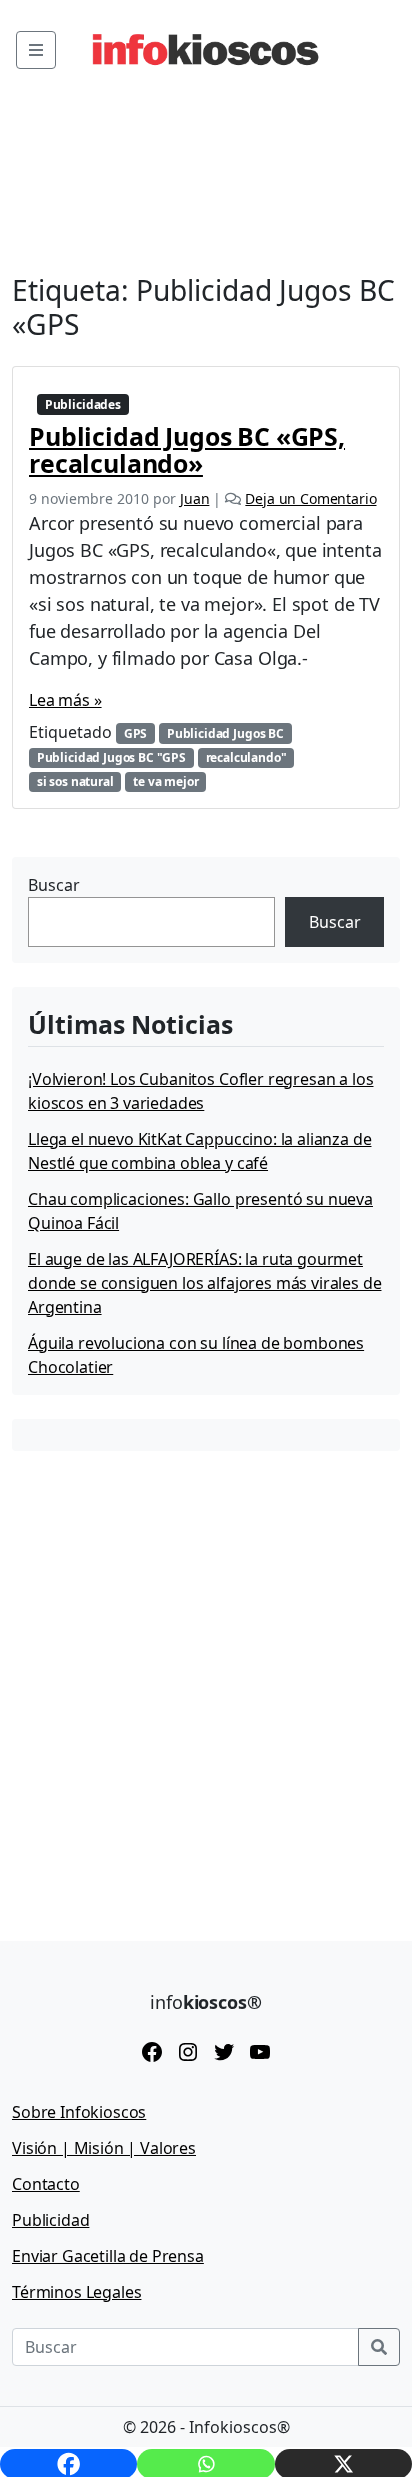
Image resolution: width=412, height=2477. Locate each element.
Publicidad (50, 2220)
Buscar (54, 885)
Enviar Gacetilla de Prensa (108, 2256)
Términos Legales (76, 2292)
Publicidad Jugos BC (225, 733)
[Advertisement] (206, 1681)
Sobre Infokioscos (79, 2112)
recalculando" (246, 757)
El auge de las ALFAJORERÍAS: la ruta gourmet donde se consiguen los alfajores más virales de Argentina (204, 1283)
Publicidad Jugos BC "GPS (111, 757)
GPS (136, 733)
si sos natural (75, 781)
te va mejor (165, 781)
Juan (194, 498)
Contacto (46, 2184)
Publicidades (83, 404)
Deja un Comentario (310, 498)
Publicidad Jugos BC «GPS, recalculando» (187, 449)
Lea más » (65, 700)
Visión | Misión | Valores (104, 2148)
